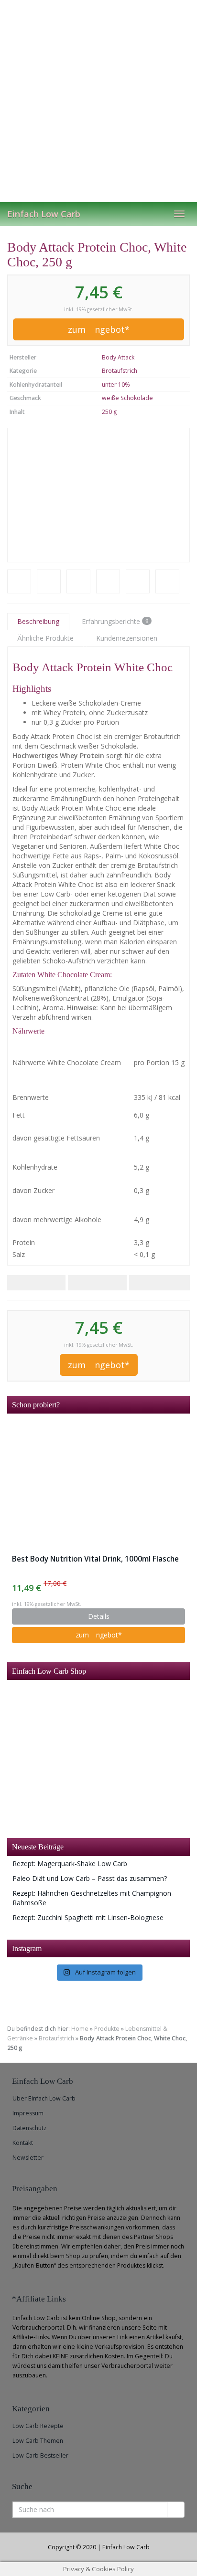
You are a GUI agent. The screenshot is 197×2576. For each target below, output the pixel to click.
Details (99, 1616)
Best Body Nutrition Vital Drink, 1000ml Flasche (95, 1559)
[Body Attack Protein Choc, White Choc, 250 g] (98, 495)
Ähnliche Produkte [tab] (45, 638)
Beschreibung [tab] (38, 621)
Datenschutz (29, 2128)
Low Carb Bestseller (40, 2455)
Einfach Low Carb (44, 214)
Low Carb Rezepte (38, 2426)
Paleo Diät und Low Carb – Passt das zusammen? (90, 1878)
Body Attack (118, 357)
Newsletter (28, 2158)
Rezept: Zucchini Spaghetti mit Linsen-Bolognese (88, 1917)
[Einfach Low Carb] (98, 101)
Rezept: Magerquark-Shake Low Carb (70, 1863)
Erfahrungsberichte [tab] (115, 621)
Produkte (107, 2029)
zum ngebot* (99, 329)
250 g (109, 412)
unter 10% (116, 385)
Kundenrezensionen (127, 638)
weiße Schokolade (127, 398)
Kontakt (23, 2143)
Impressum (28, 2113)
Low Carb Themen (38, 2441)
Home (80, 2029)
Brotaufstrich (120, 371)
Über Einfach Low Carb (44, 2098)
